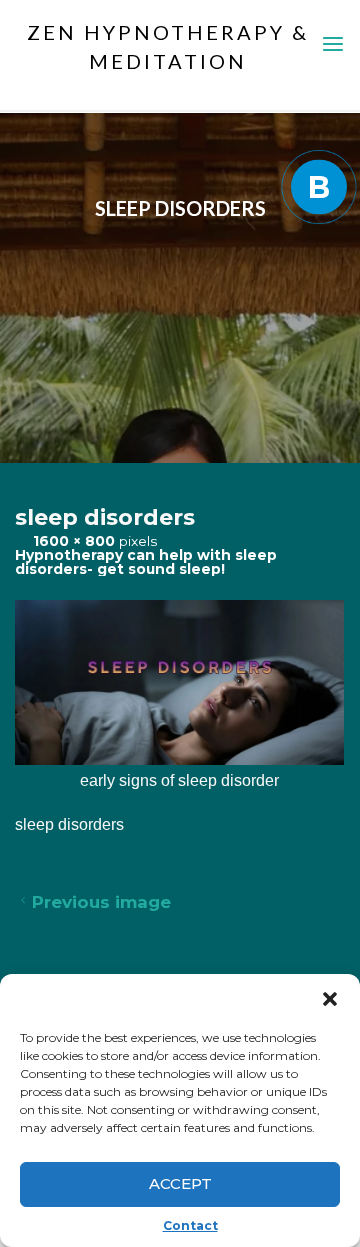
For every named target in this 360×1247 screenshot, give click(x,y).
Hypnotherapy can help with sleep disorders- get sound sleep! (146, 561)
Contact (190, 1225)
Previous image (101, 902)
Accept (180, 1183)
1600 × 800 (76, 541)
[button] (330, 999)
